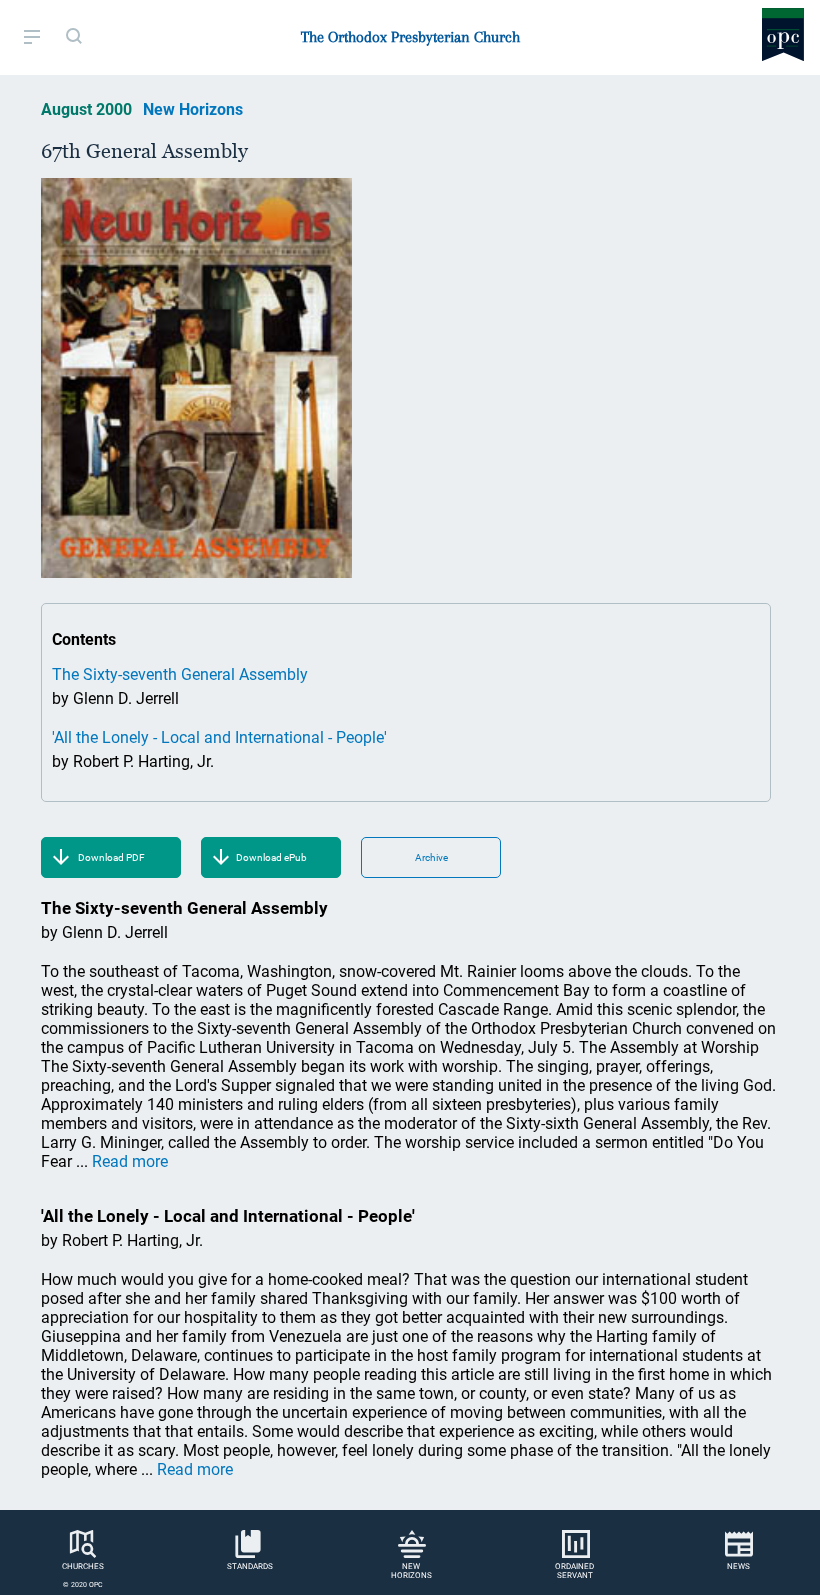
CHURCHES (83, 1566)
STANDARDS (250, 1566)
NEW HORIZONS (411, 1571)
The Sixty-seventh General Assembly (180, 674)
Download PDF (111, 857)
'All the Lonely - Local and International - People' (219, 737)
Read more (130, 1161)
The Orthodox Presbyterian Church (410, 37)
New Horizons (193, 109)
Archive (431, 857)
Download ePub (271, 857)
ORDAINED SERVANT (574, 1571)
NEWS (738, 1566)
